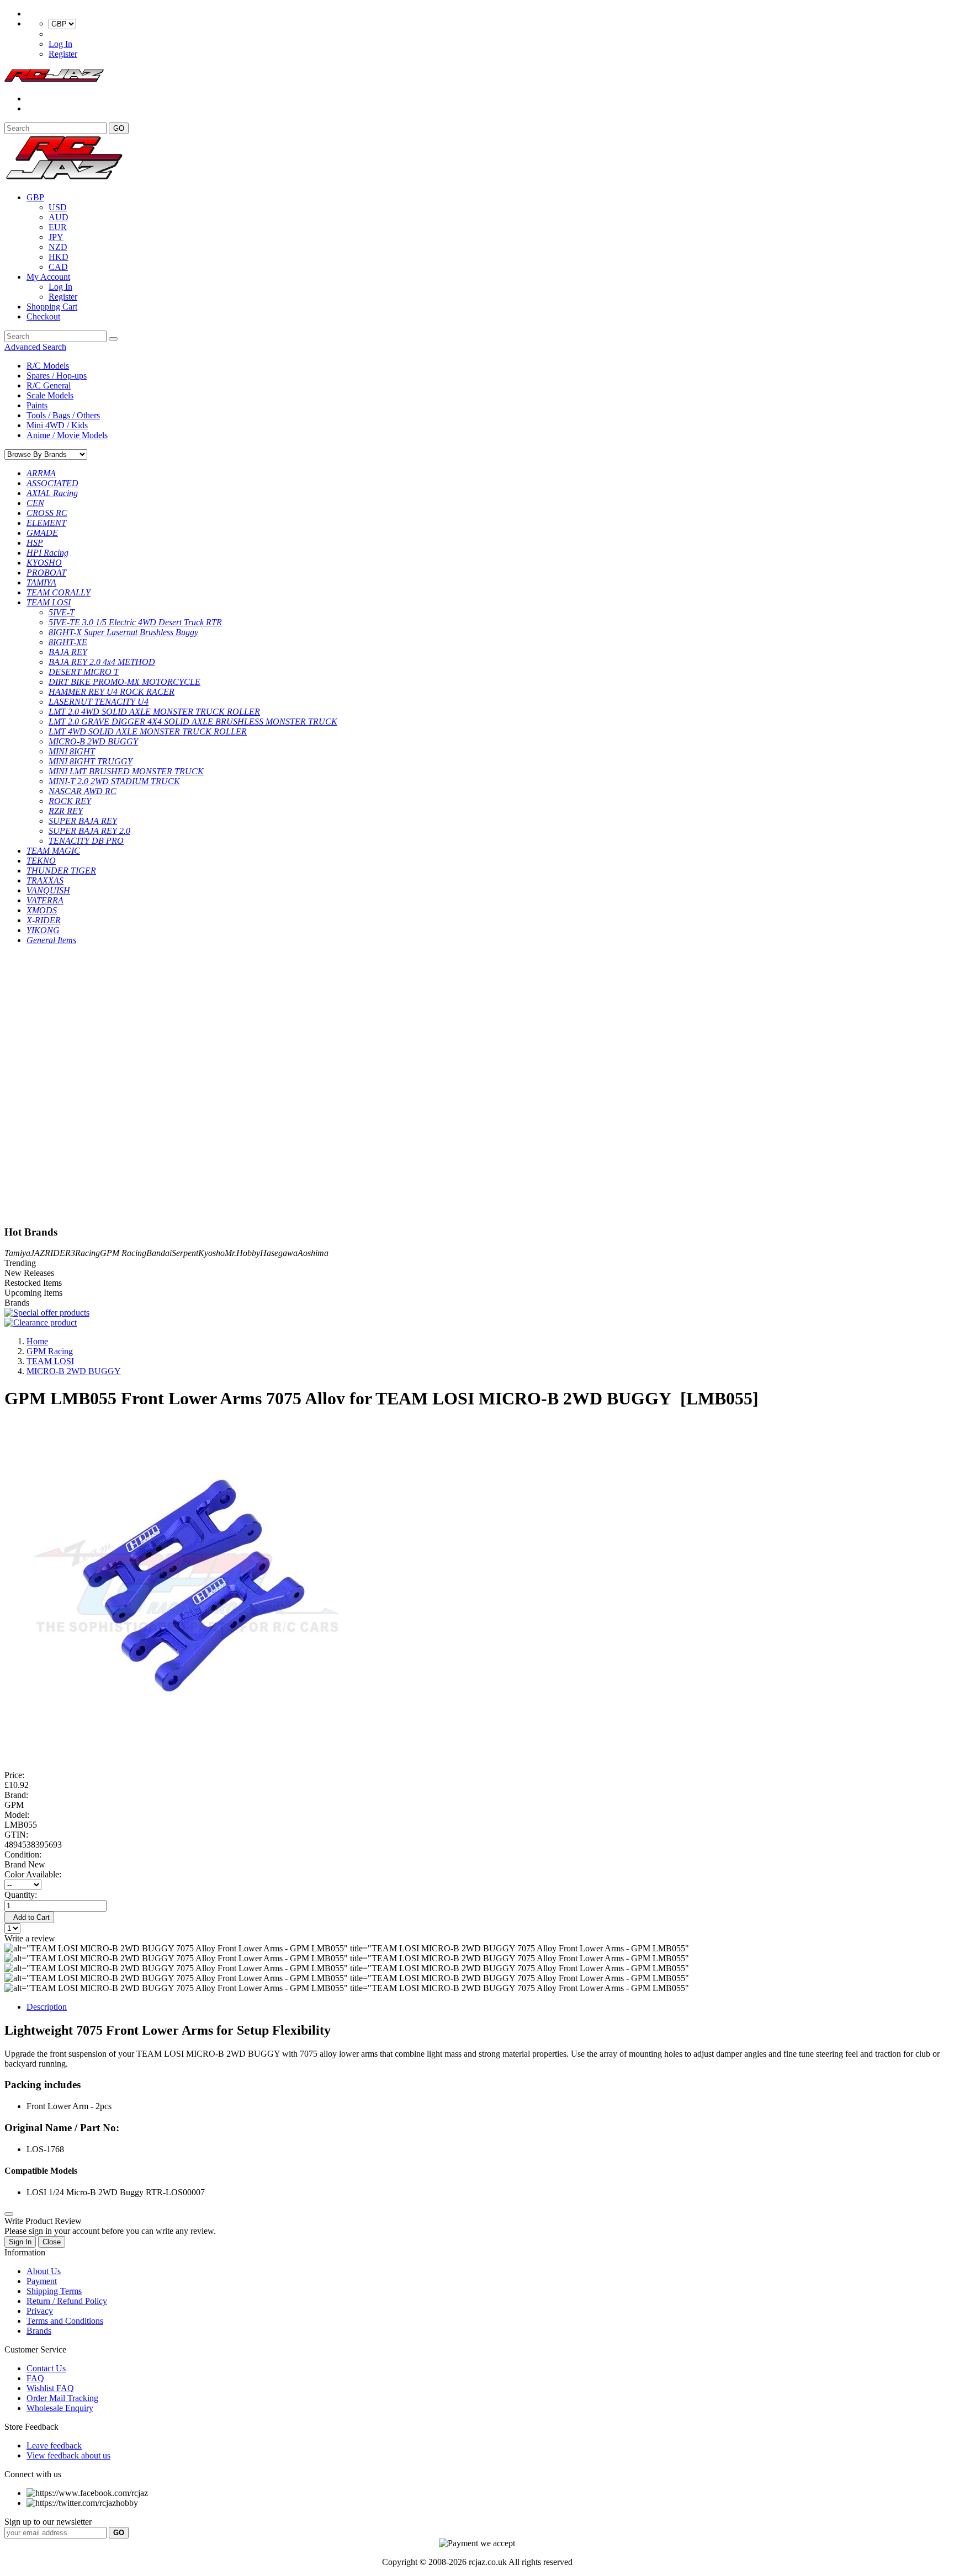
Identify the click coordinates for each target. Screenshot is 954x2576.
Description (47, 2007)
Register (63, 54)
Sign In (20, 2242)
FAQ (35, 2378)
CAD (58, 267)
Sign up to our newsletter (48, 2522)
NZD (58, 247)
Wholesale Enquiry (60, 2408)
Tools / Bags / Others (63, 415)
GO (119, 128)
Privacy (40, 2311)
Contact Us (46, 2368)
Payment (42, 2281)
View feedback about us (68, 2455)
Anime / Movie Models (67, 435)
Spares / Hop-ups (57, 376)
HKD (59, 257)
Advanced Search (35, 347)
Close (52, 2242)
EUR (58, 227)
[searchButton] (113, 339)
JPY (56, 237)
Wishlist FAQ (50, 2388)
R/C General (49, 385)
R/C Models (48, 366)
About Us (44, 2271)
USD (58, 207)
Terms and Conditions (65, 2321)
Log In (60, 44)
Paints (37, 405)
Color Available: (35, 1874)
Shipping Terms (54, 2291)
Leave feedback (54, 2445)
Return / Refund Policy (67, 2301)
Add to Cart (29, 1917)
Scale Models (50, 395)
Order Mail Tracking (62, 2398)
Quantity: (21, 1895)
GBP (35, 197)
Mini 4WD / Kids (57, 425)
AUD (59, 217)
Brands (39, 2331)
